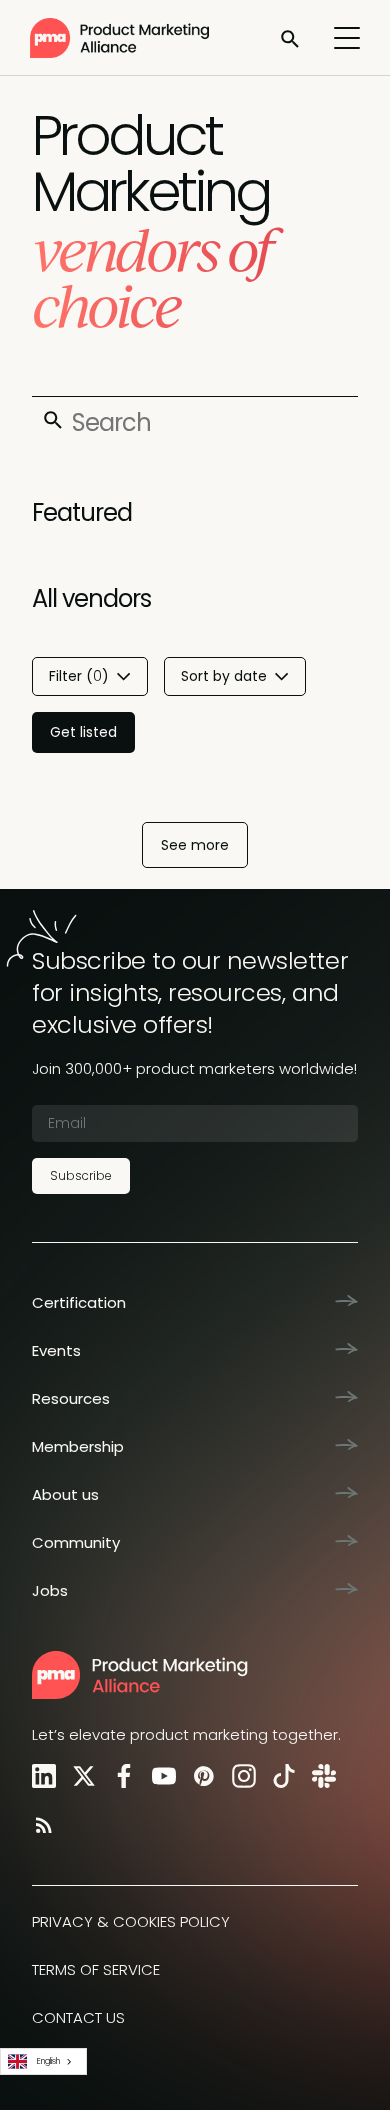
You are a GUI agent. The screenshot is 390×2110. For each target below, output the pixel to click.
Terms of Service (96, 1969)
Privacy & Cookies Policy (131, 1921)
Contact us (78, 2017)
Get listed (83, 732)
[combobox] (43, 2061)
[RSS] (40, 1824)
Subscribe (81, 1175)
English (48, 2061)
